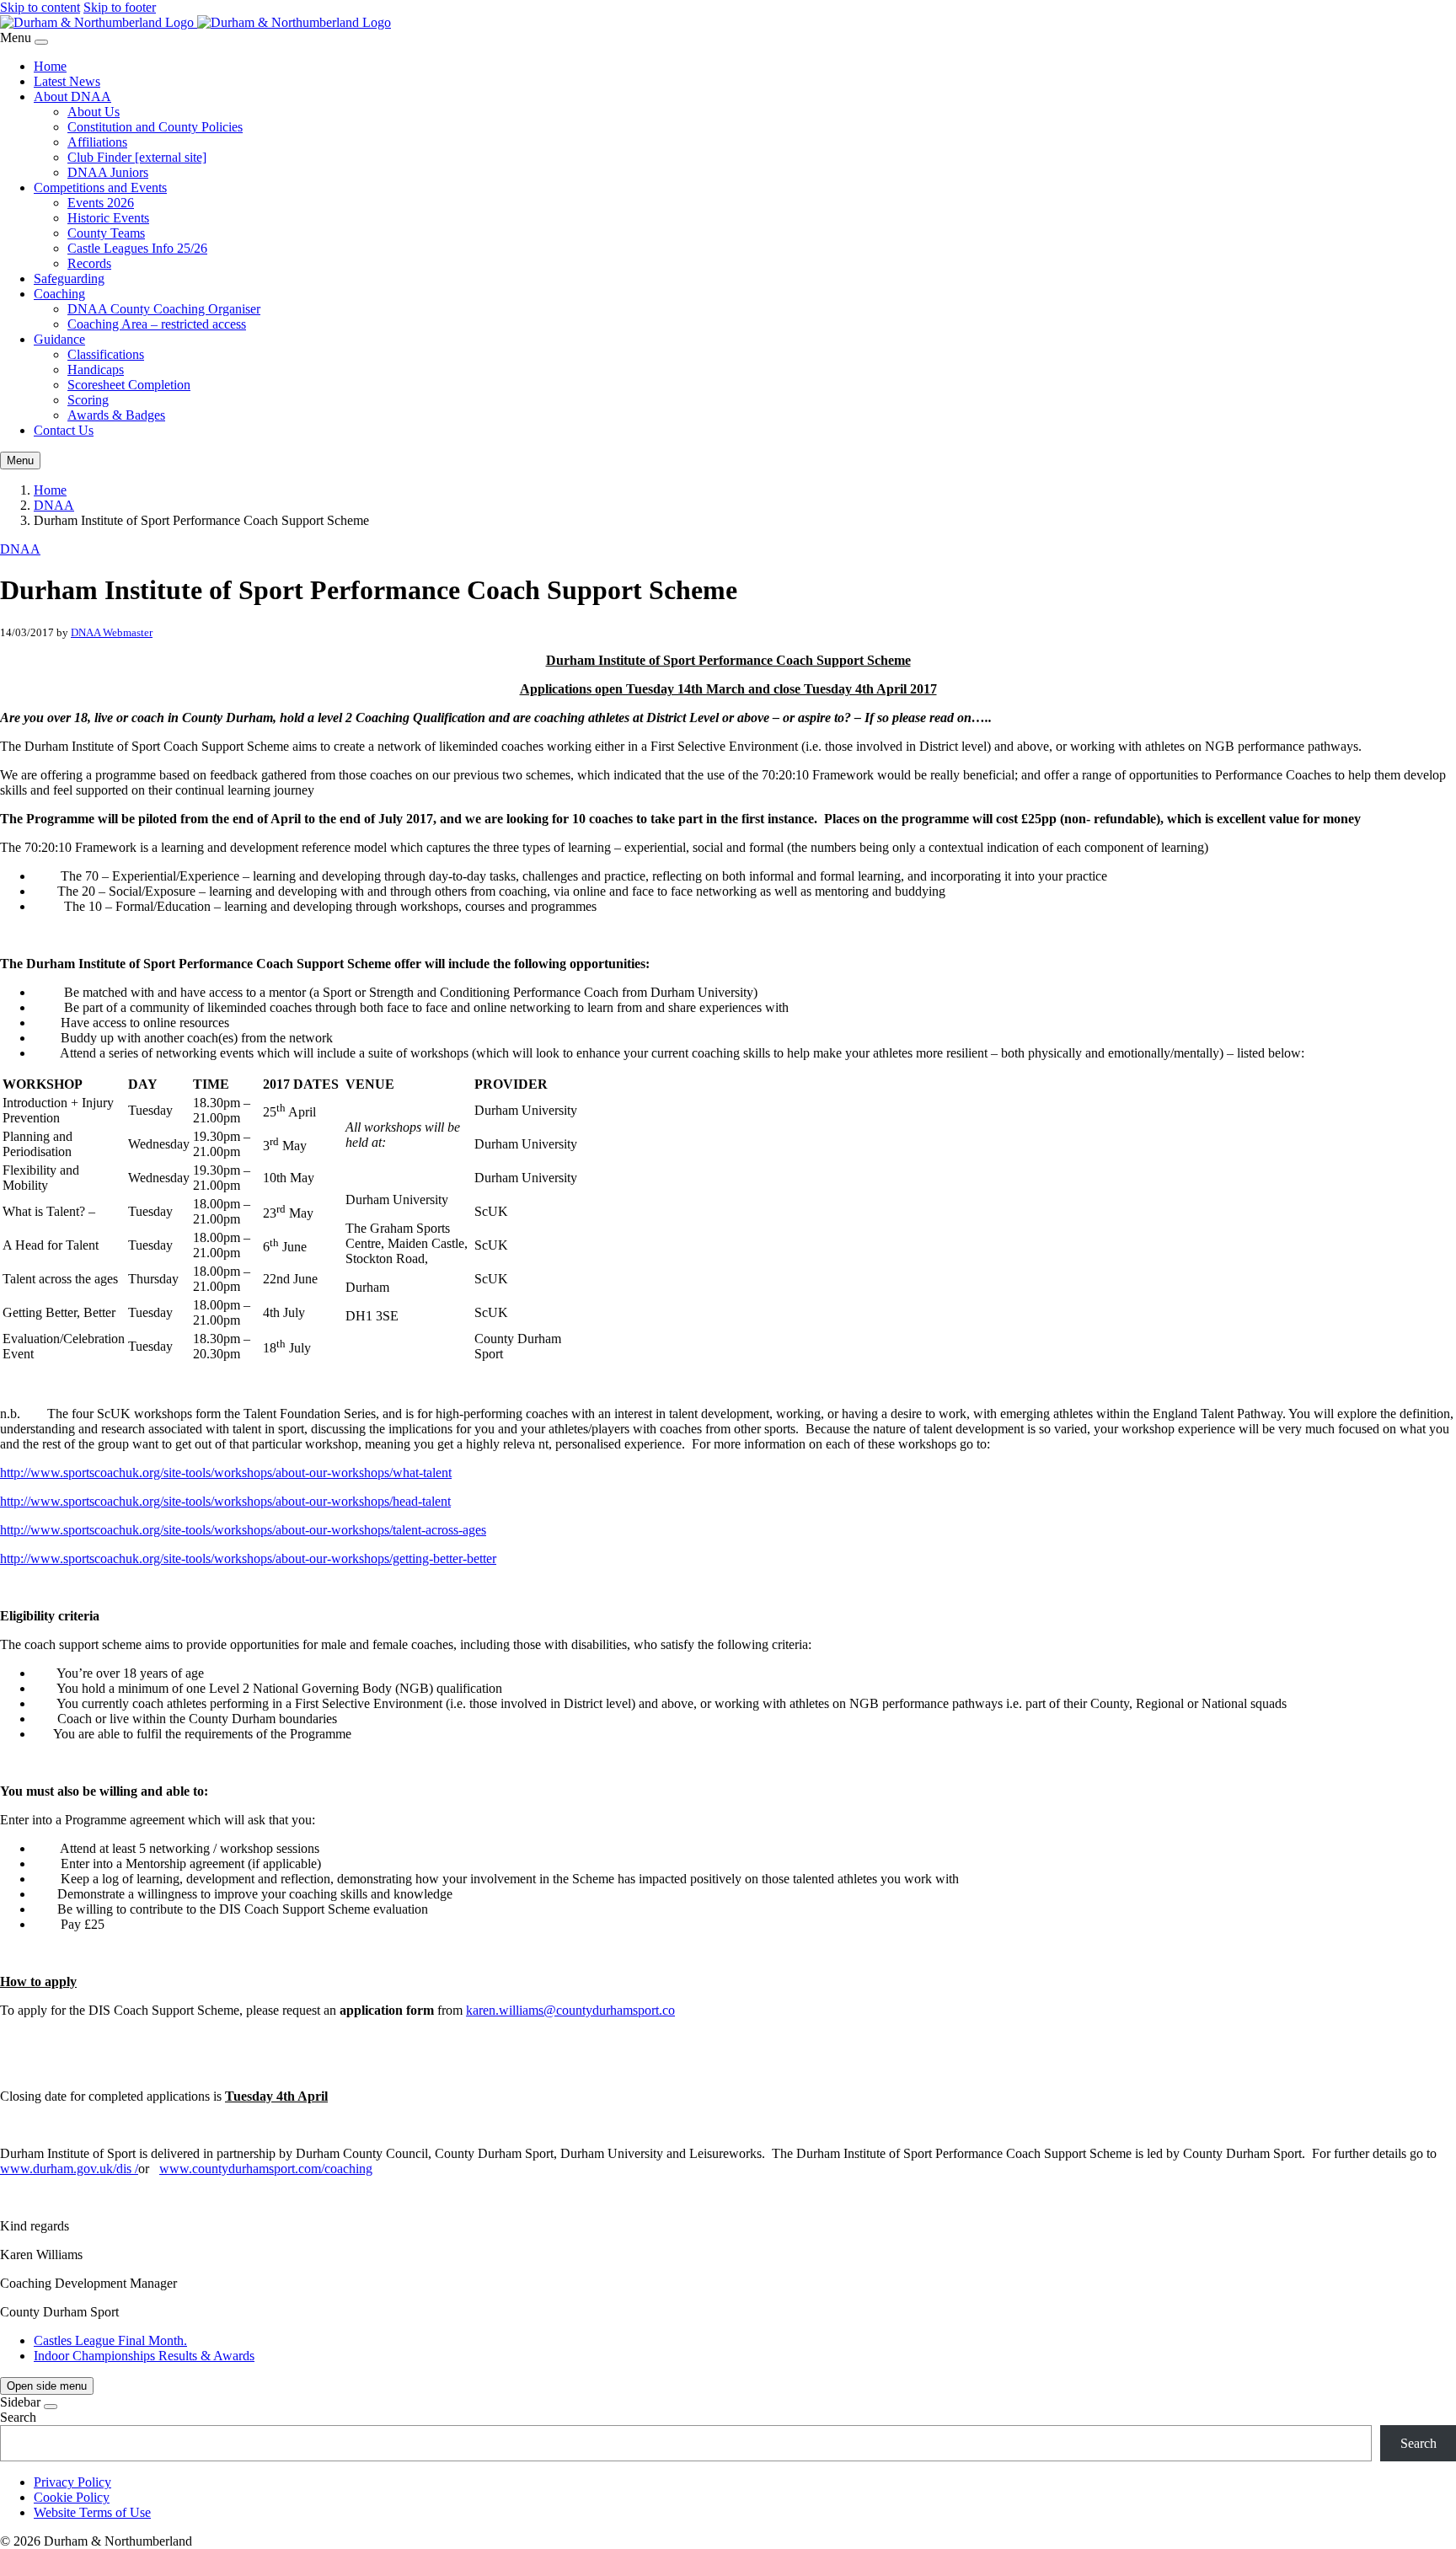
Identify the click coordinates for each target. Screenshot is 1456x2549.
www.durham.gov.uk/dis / (69, 2169)
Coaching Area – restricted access (157, 324)
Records (89, 263)
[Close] (41, 42)
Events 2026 (101, 203)
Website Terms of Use (92, 2512)
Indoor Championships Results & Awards (144, 2356)
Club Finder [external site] (137, 157)
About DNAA (72, 96)
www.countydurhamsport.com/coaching (266, 2169)
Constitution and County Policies (155, 127)
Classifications (106, 354)
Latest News (67, 81)
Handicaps (96, 369)
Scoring (88, 400)
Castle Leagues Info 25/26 (137, 248)
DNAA (54, 505)
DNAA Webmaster (112, 632)
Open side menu (47, 2386)
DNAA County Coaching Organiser (164, 309)
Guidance (59, 339)
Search (18, 2417)
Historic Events (108, 218)
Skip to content (40, 7)
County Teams (106, 233)
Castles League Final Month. (110, 2340)
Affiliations (97, 142)
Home (50, 66)
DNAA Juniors (108, 172)
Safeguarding (69, 278)
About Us (94, 112)
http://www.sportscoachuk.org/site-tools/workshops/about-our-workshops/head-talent (225, 1501)
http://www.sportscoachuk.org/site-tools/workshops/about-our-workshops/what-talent (226, 1473)
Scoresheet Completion (129, 385)
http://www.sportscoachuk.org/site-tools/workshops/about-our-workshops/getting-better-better (248, 1558)
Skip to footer (120, 7)
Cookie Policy (72, 2497)
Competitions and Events (100, 187)
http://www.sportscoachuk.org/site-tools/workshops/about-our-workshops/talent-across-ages (243, 1530)
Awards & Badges (116, 415)
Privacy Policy (72, 2482)
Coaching (59, 294)
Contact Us (64, 430)
